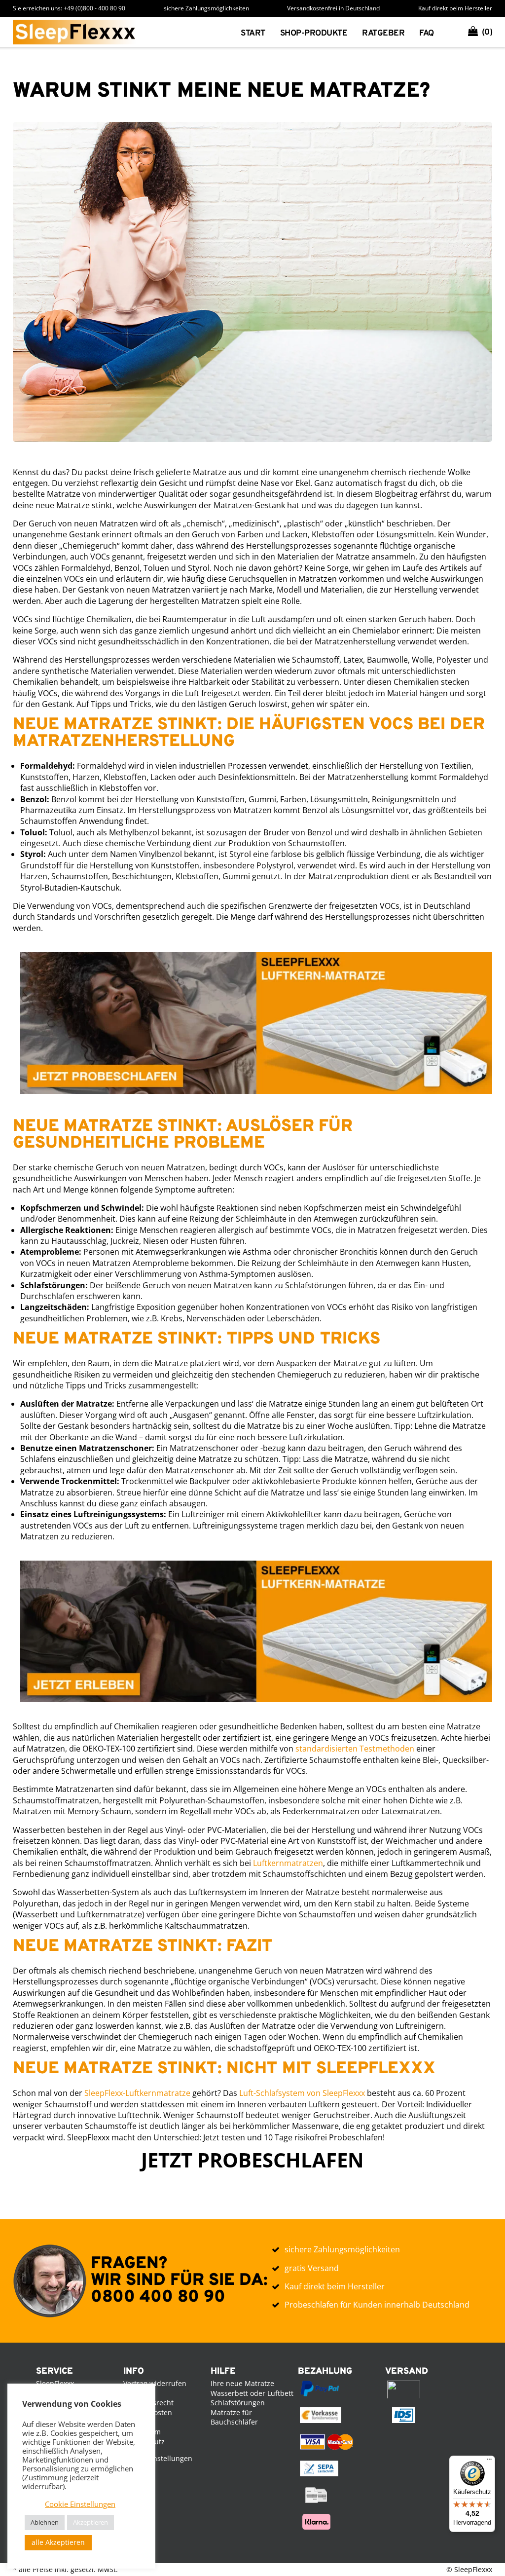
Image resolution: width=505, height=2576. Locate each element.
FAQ (427, 34)
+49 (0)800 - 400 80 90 (94, 8)
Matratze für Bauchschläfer (234, 2417)
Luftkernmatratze (322, 62)
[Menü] (489, 2462)
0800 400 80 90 (158, 2297)
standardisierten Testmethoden (355, 1749)
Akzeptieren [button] (90, 2522)
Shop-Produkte (314, 34)
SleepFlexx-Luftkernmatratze (137, 2093)
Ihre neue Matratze (242, 2383)
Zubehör (300, 109)
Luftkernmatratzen (288, 1863)
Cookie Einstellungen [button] (80, 2504)
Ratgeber (383, 34)
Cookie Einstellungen (158, 2458)
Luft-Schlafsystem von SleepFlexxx (302, 2093)
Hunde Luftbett (315, 93)
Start (253, 34)
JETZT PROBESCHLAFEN (252, 2160)
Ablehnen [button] (45, 2522)
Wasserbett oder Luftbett (252, 2393)
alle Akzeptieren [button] (58, 2542)
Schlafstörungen (238, 2403)
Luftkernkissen (316, 77)
